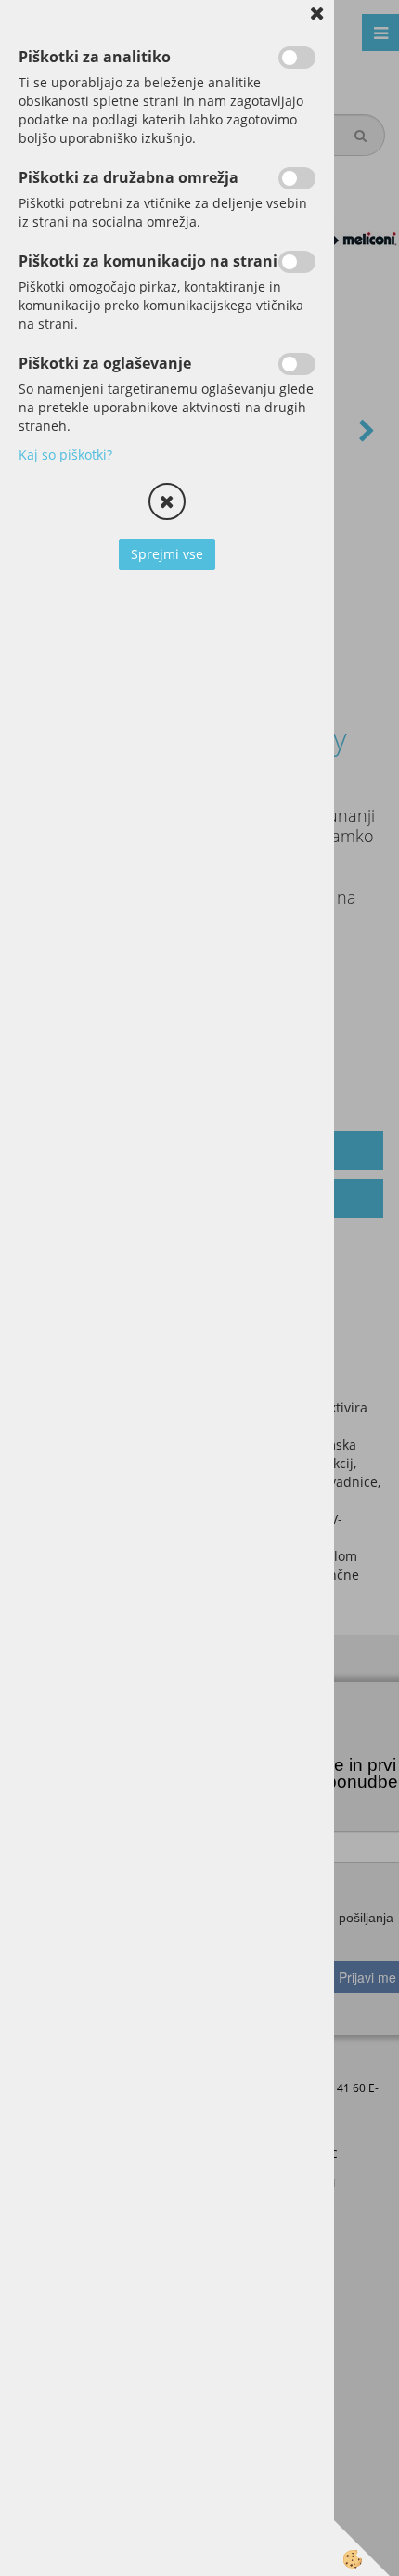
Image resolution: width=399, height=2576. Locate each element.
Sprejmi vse (167, 554)
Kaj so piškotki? (65, 455)
